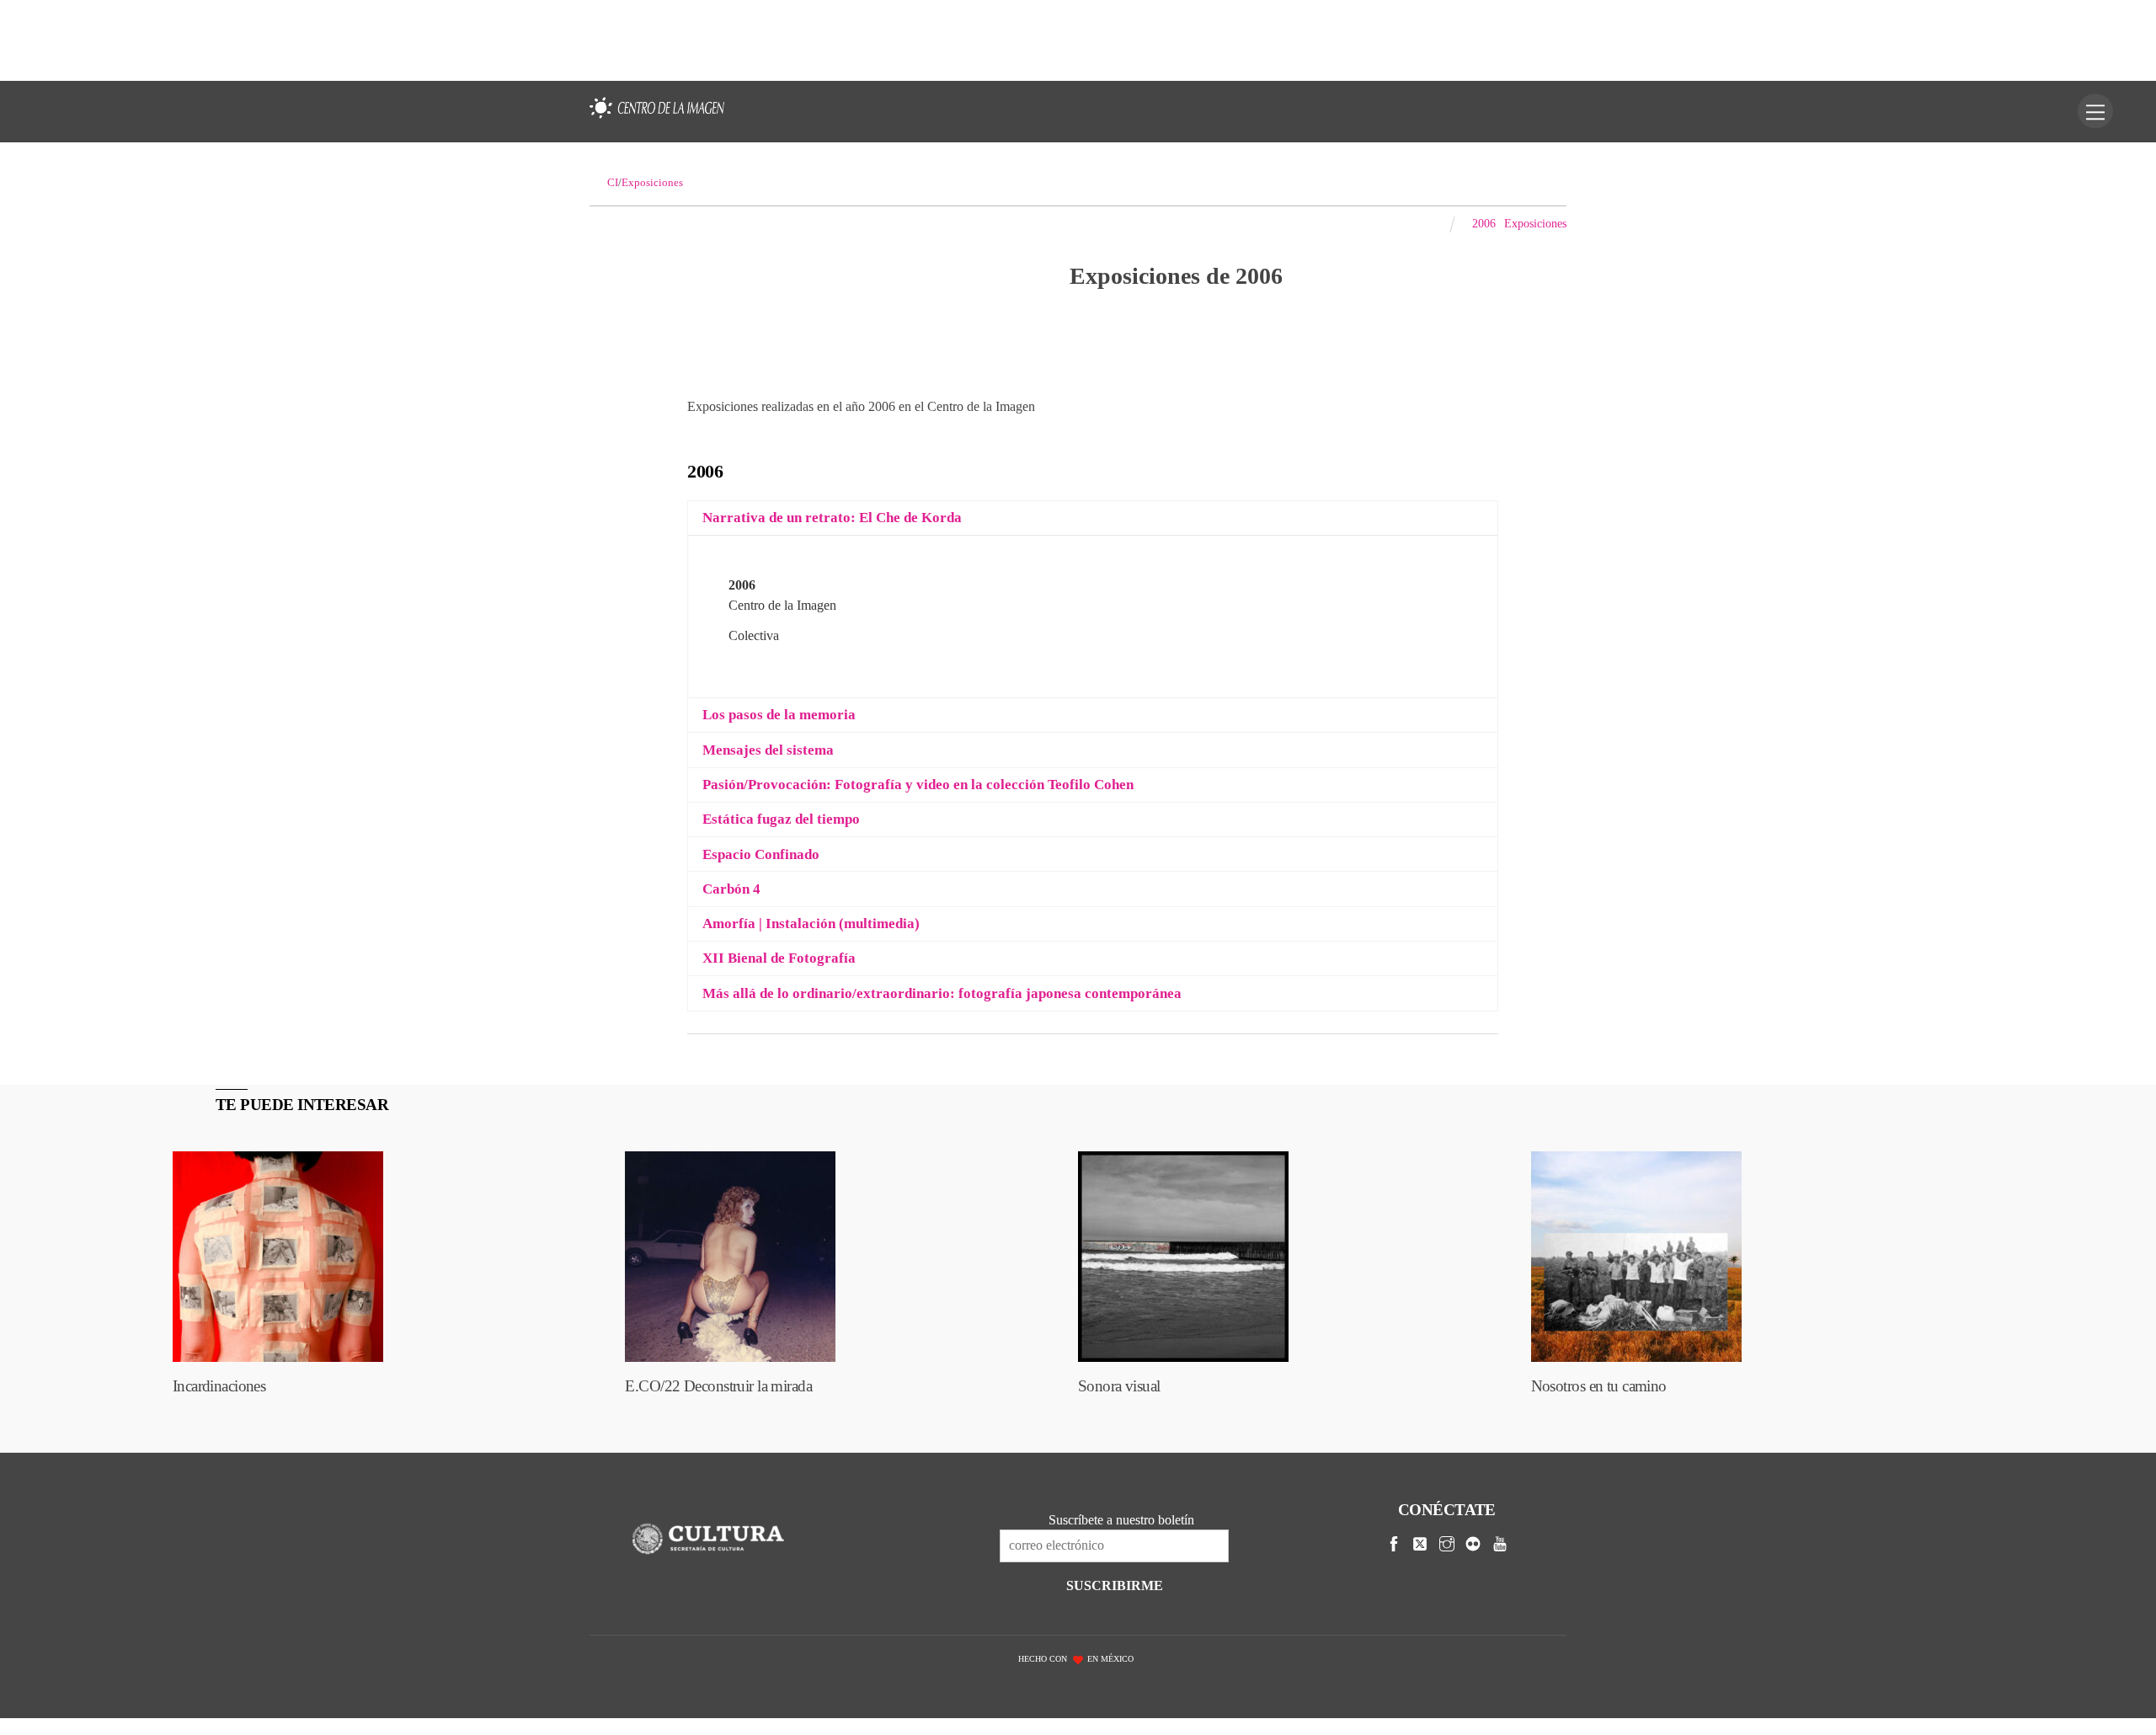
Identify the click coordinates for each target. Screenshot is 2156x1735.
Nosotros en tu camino (1599, 1386)
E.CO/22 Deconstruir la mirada (718, 1386)
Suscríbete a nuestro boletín (1121, 1520)
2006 (1484, 223)
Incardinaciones (219, 1386)
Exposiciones (1535, 223)
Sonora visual (1119, 1386)
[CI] (657, 119)
